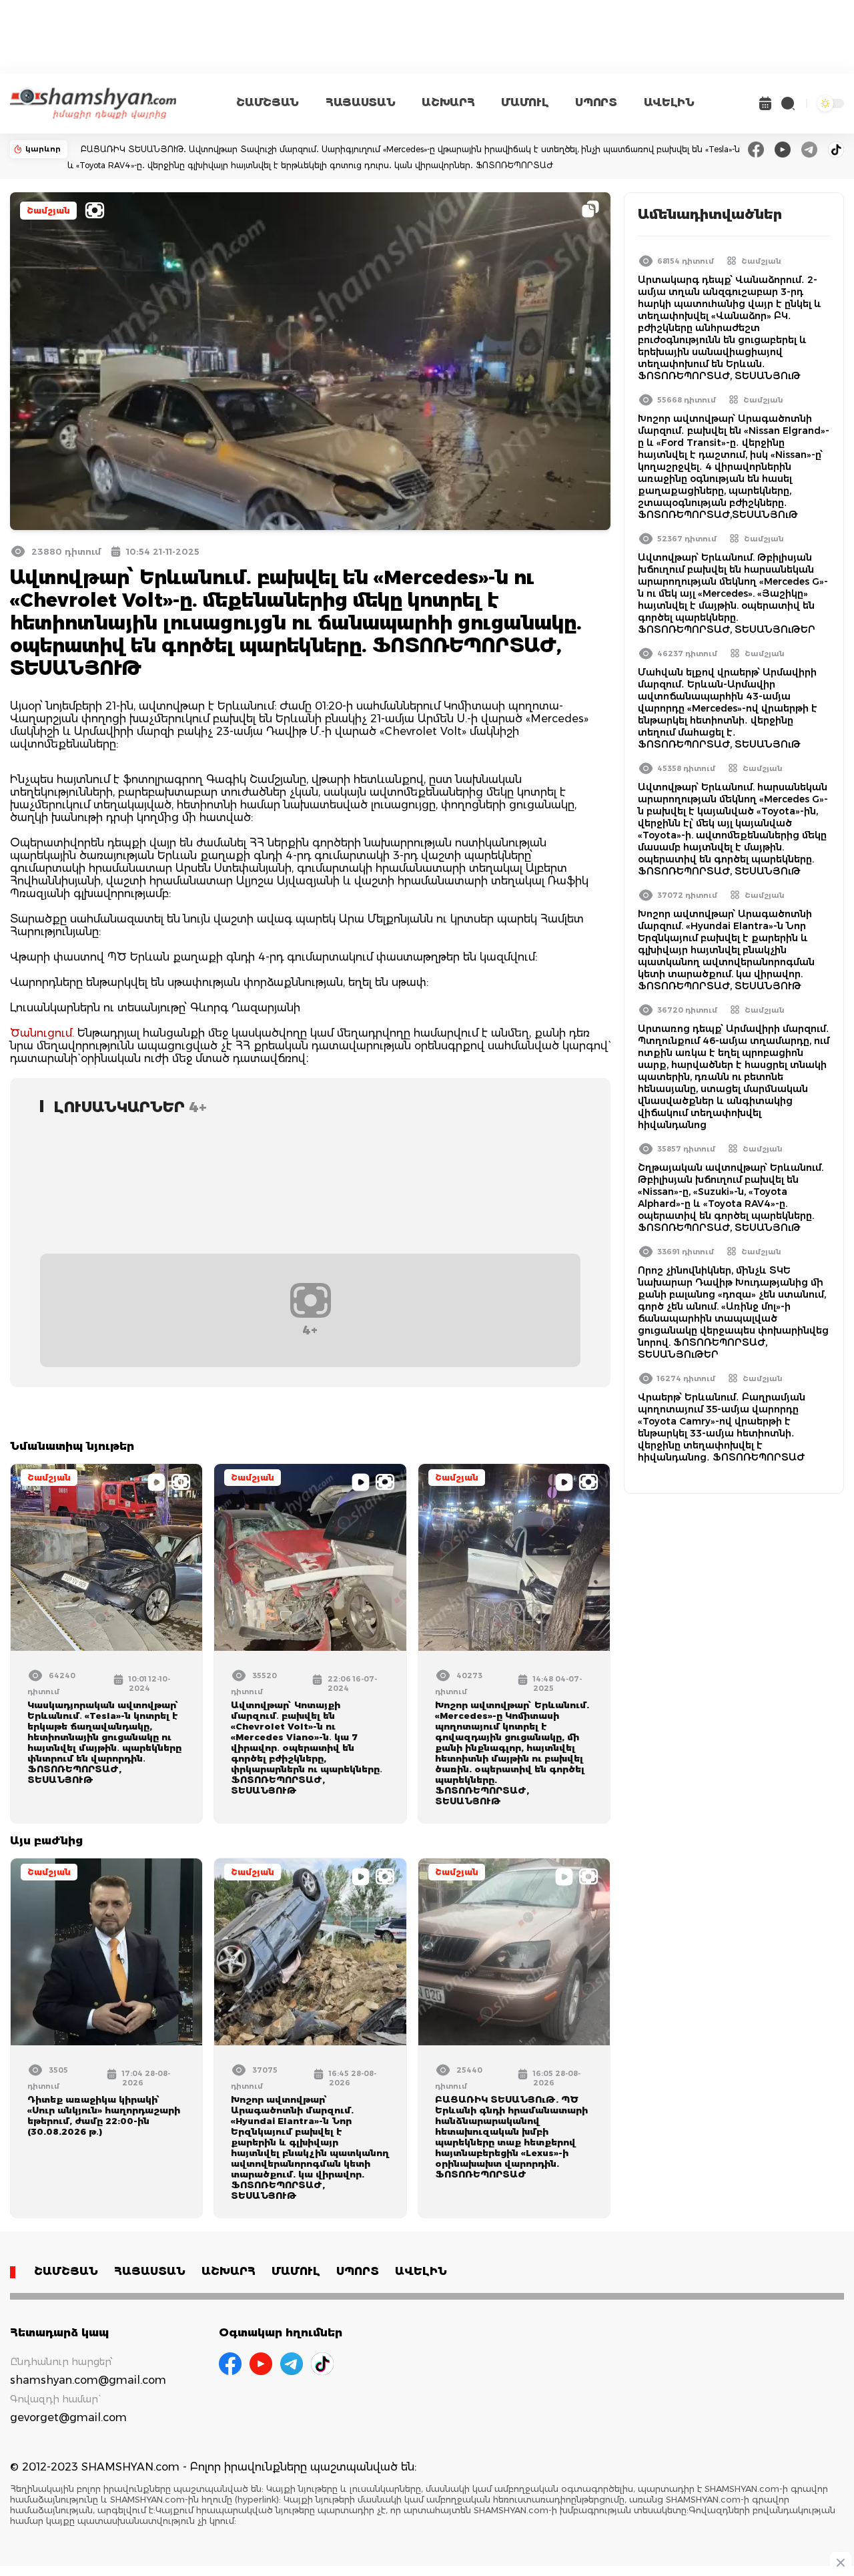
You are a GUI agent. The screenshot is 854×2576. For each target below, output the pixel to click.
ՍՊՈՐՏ (596, 102)
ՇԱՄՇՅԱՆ (268, 102)
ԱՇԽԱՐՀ (448, 102)
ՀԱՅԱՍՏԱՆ (360, 102)
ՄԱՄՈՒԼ (525, 102)
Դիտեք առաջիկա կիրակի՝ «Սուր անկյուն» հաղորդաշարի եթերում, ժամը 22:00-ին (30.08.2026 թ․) (104, 2115)
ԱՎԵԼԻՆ (669, 102)
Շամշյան (48, 211)
